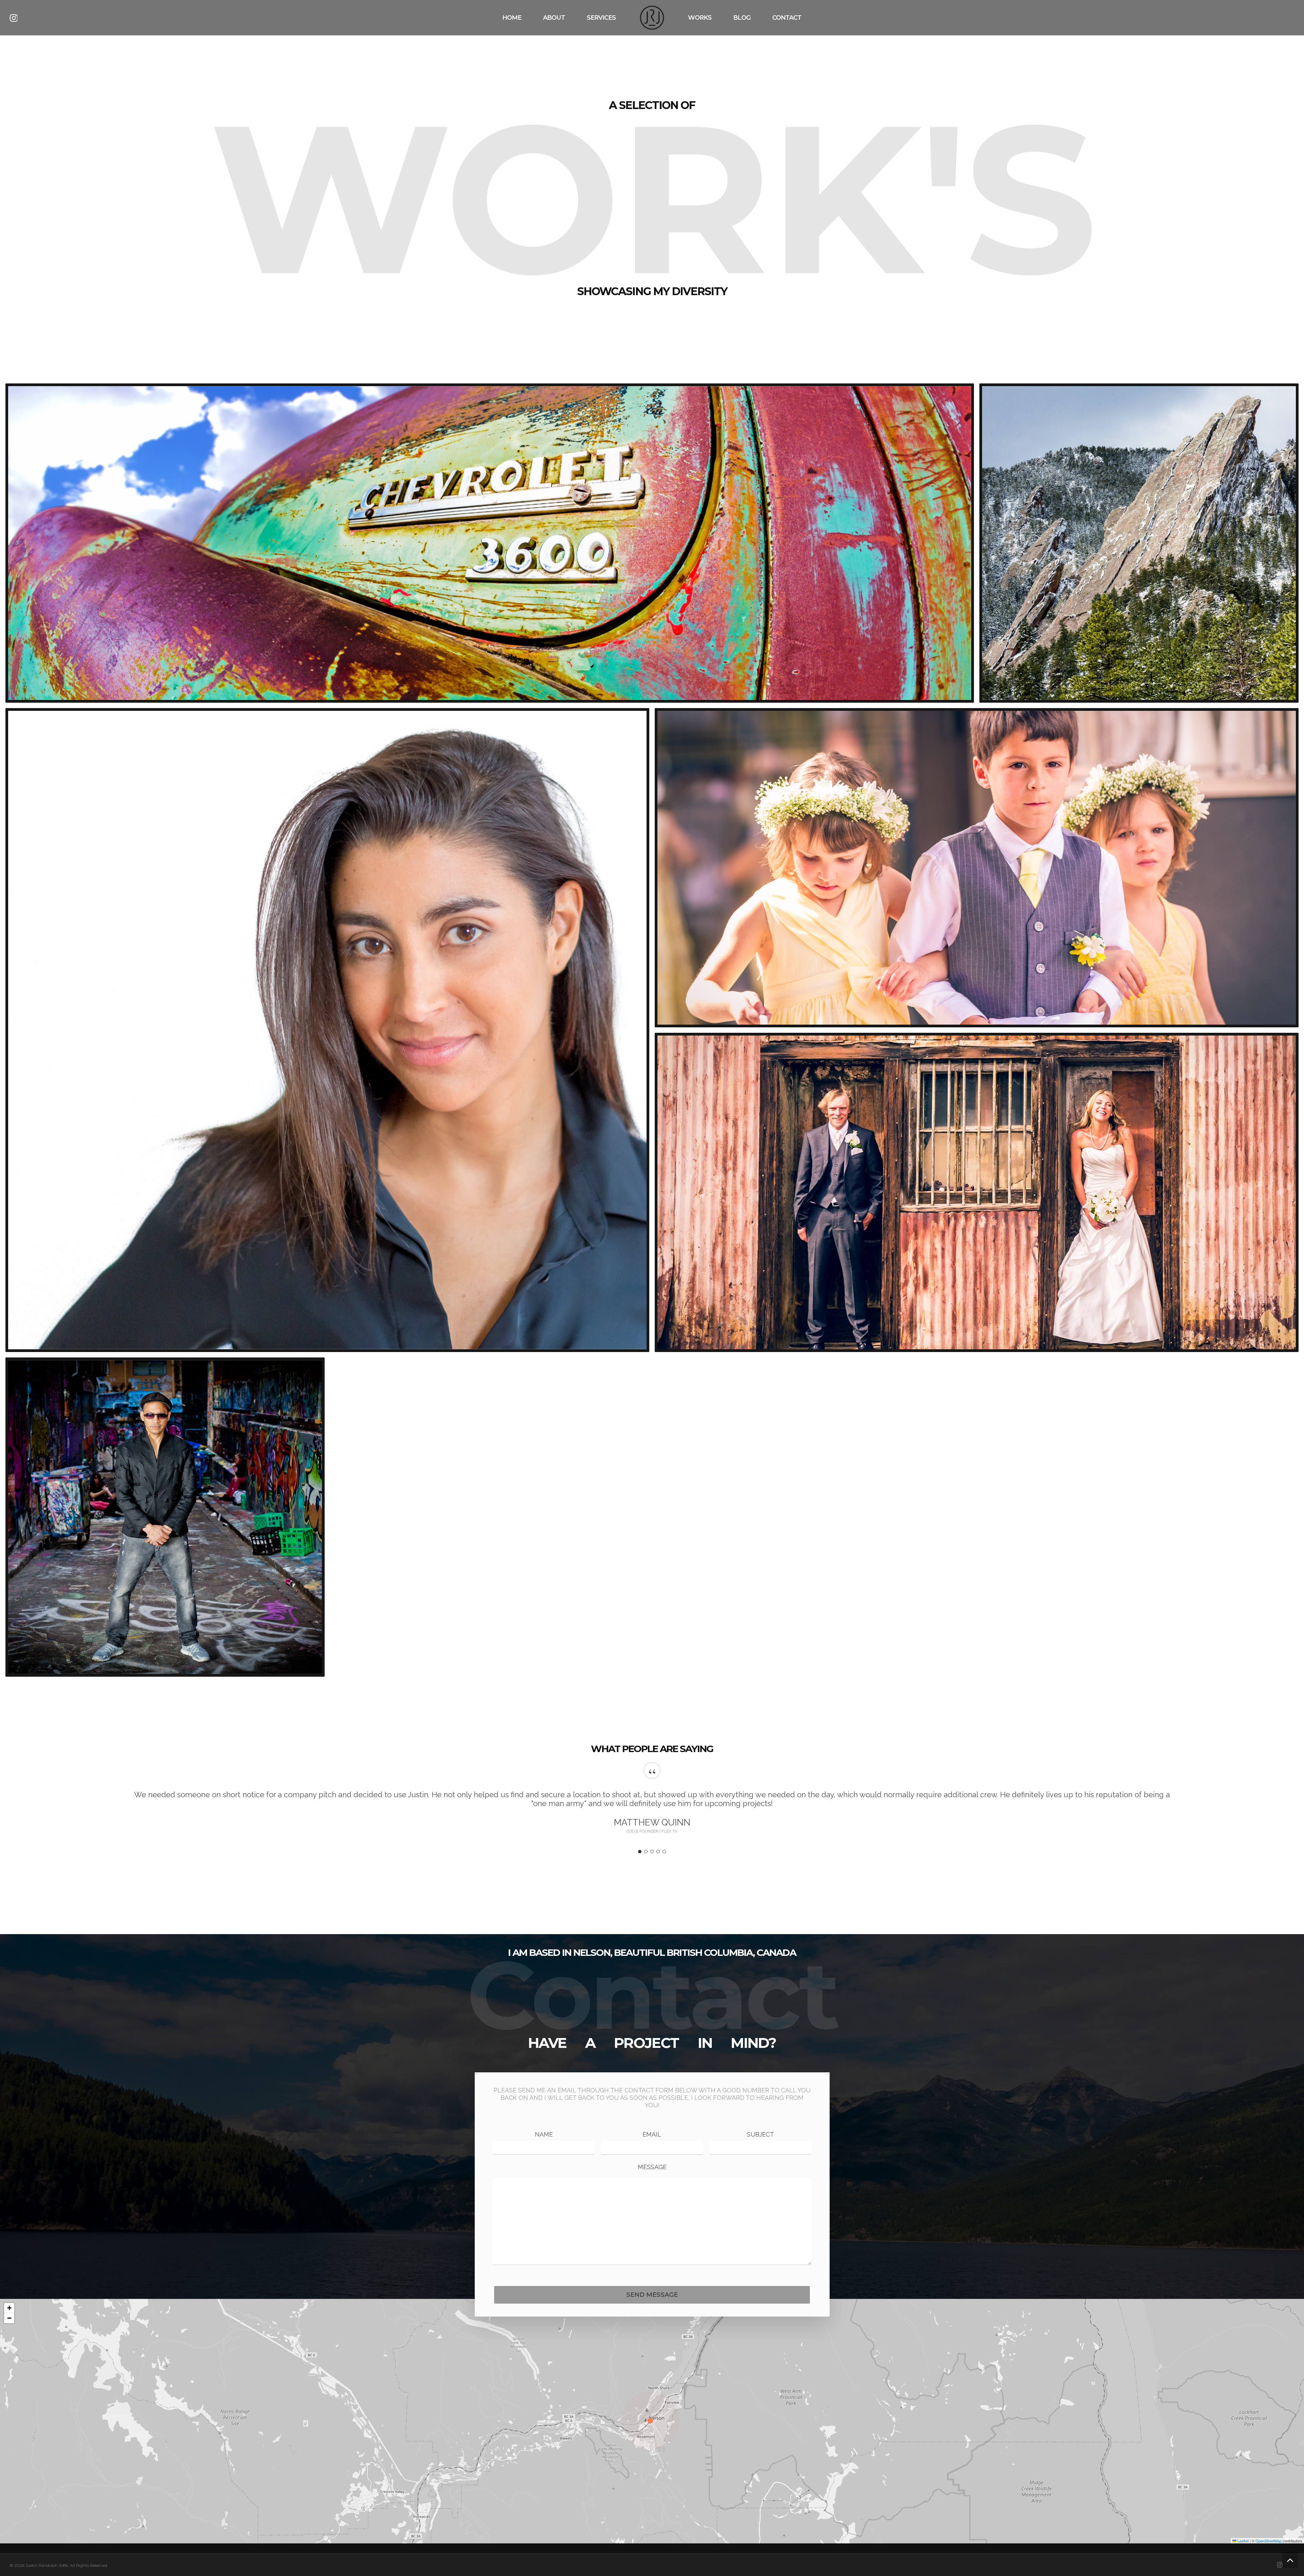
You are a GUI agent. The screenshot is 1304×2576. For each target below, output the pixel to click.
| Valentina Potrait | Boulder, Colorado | (327, 1030)
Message (652, 2167)
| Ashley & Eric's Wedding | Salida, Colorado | (977, 869)
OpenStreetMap (1269, 2541)
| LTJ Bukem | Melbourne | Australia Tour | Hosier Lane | (165, 1517)
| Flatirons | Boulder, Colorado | (1139, 543)
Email (652, 2134)
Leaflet (1243, 2541)
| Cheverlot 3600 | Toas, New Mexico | (490, 545)
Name (544, 2134)
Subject (760, 2134)
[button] (652, 2421)
